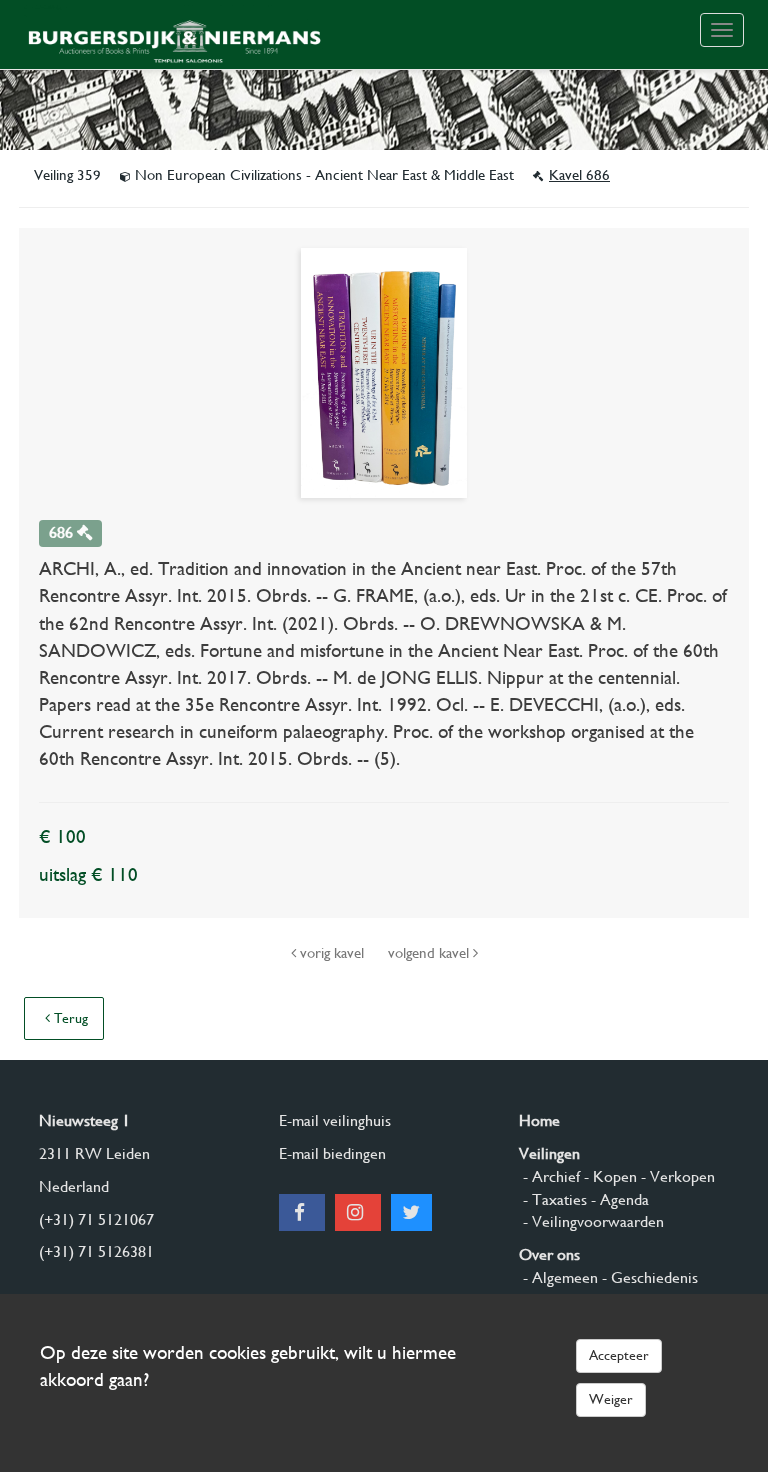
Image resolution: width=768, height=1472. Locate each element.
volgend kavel (430, 953)
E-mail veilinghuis (335, 1120)
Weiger (611, 1399)
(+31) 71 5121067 (96, 1219)
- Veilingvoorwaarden (591, 1221)
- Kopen (608, 1176)
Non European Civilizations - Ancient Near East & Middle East (324, 175)
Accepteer (619, 1355)
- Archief (549, 1176)
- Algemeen (558, 1277)
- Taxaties (553, 1199)
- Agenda (618, 1199)
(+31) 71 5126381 (96, 1251)
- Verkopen (676, 1176)
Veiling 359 (69, 175)
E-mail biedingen (332, 1153)
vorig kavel (332, 953)
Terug (69, 1018)
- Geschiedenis (648, 1277)
